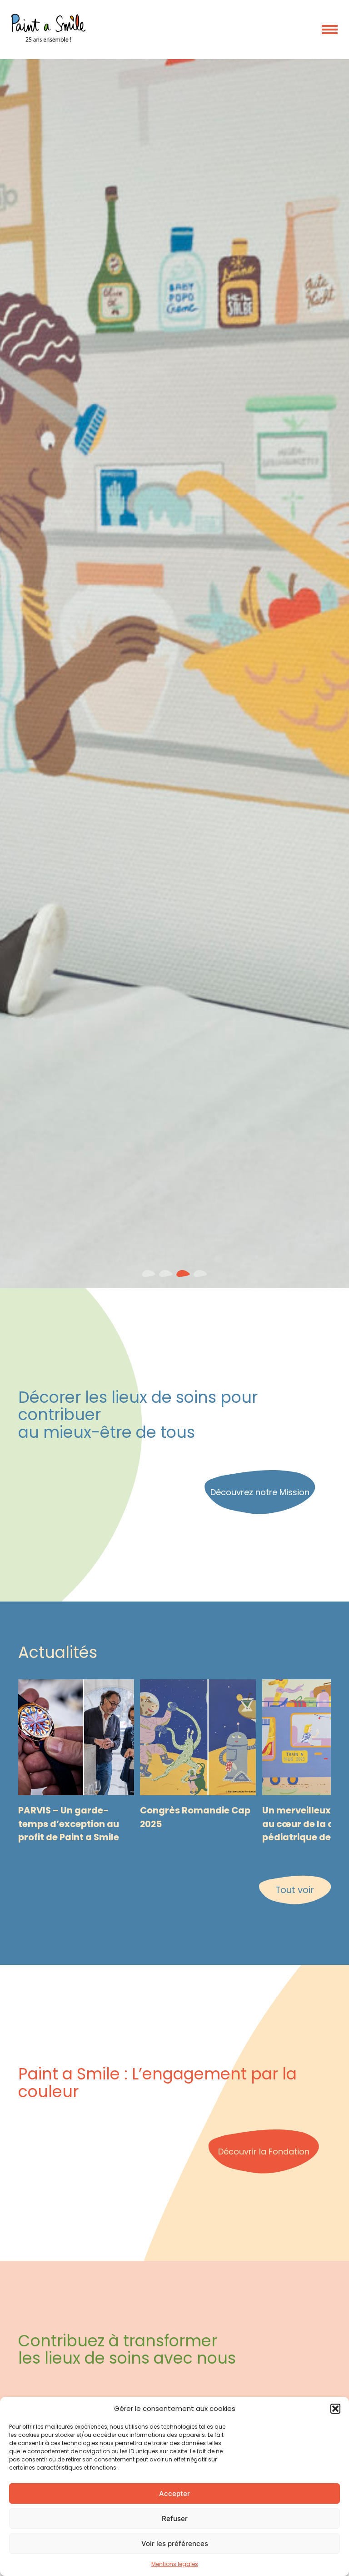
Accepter (174, 2493)
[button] (335, 2409)
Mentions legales (175, 2564)
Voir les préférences (175, 2543)
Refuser (175, 2518)
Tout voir (295, 1890)
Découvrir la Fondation (264, 2152)
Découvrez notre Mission (260, 1492)
